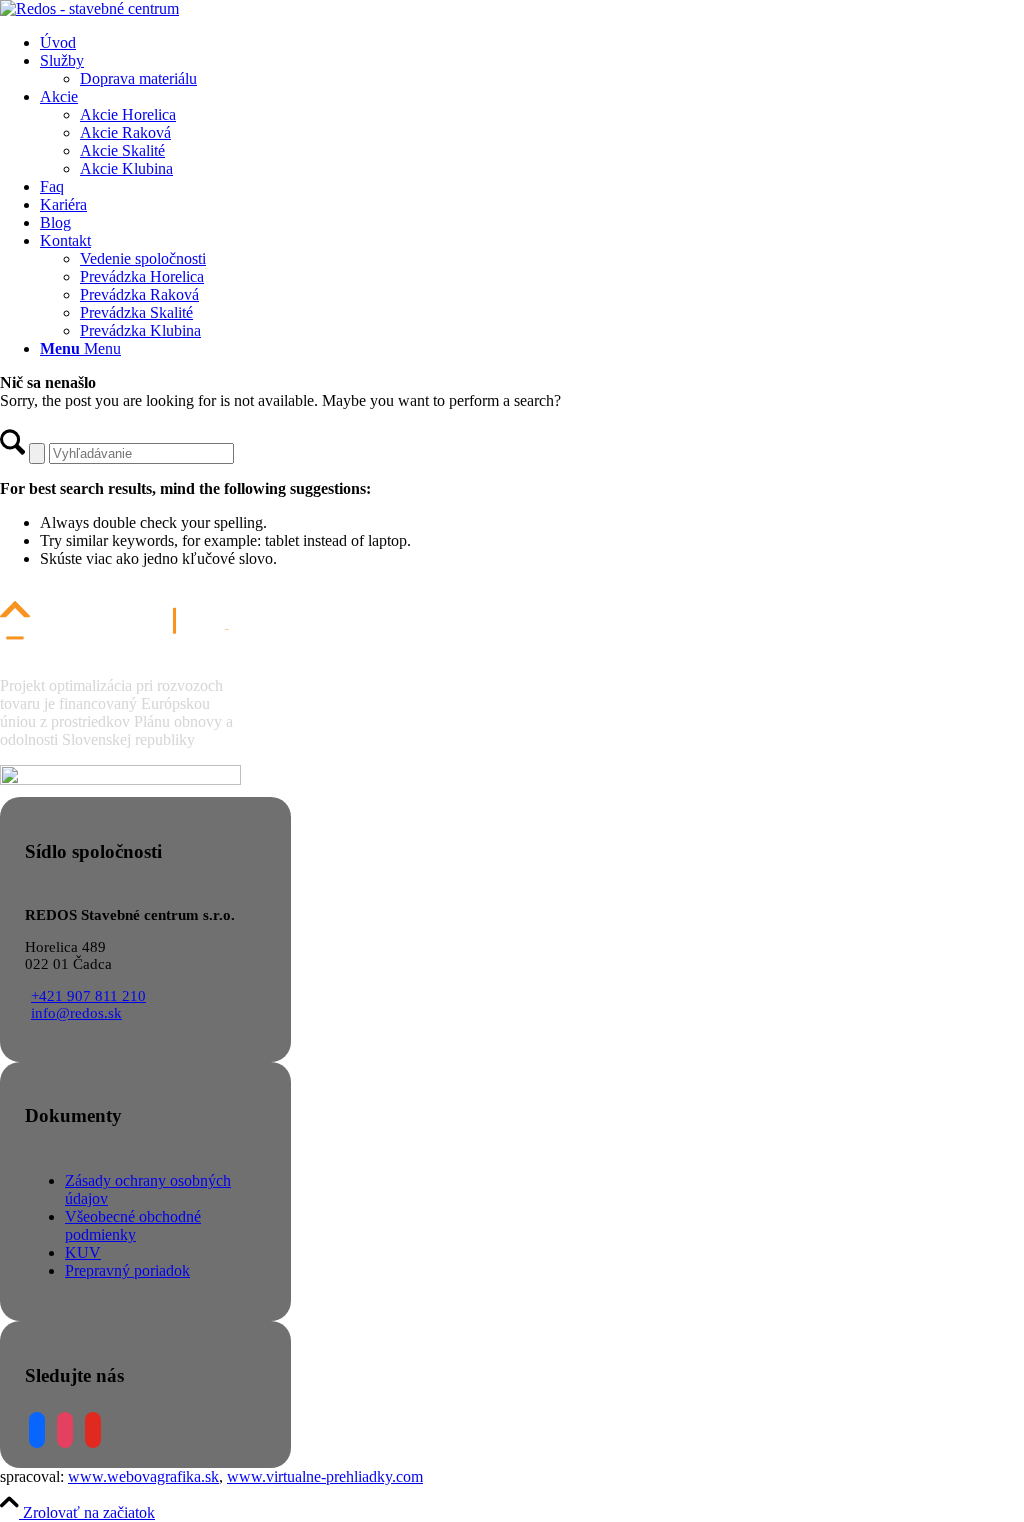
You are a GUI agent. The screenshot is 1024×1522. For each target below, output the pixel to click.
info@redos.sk (76, 1013)
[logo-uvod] (89, 8)
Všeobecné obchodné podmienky (133, 1225)
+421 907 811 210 (88, 996)
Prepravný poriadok (127, 1270)
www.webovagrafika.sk (143, 1476)
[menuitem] (532, 43)
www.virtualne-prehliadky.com (325, 1476)
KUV (83, 1252)
